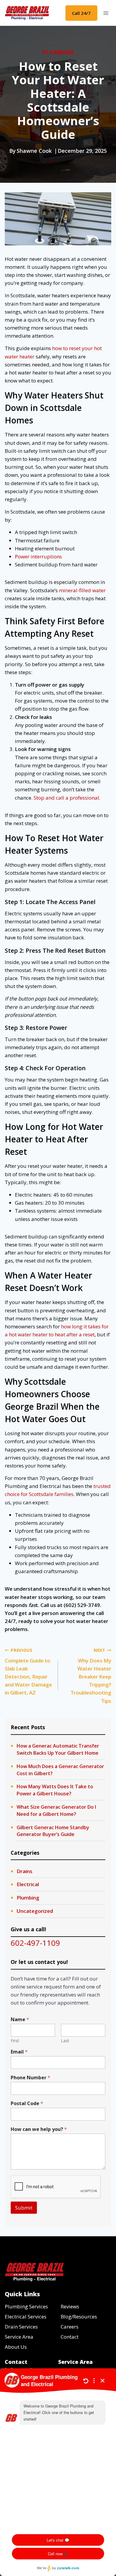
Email (19, 2052)
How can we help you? (39, 2129)
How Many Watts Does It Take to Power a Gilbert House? (55, 1790)
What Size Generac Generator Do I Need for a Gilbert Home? (56, 1810)
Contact (70, 2337)
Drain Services (21, 2327)
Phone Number (30, 2078)
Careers (70, 2327)
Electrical (28, 1884)
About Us (16, 2347)
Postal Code (27, 2103)
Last (65, 2041)
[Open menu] (106, 13)
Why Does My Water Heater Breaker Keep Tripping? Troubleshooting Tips (91, 1676)
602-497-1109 (35, 1943)
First (15, 2041)
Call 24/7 (81, 13)
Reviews (70, 2306)
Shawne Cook (34, 151)
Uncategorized (35, 1911)
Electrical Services (26, 2317)
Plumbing (58, 52)
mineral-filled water (82, 590)
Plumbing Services (26, 2306)
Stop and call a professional (66, 798)
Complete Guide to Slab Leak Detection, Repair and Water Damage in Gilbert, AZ (28, 1672)
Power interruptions (38, 556)
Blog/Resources (79, 2317)
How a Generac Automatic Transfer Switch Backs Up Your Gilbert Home (58, 1749)
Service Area (19, 2337)
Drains (25, 1871)
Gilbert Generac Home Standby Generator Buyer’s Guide (53, 1831)
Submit (24, 2208)
